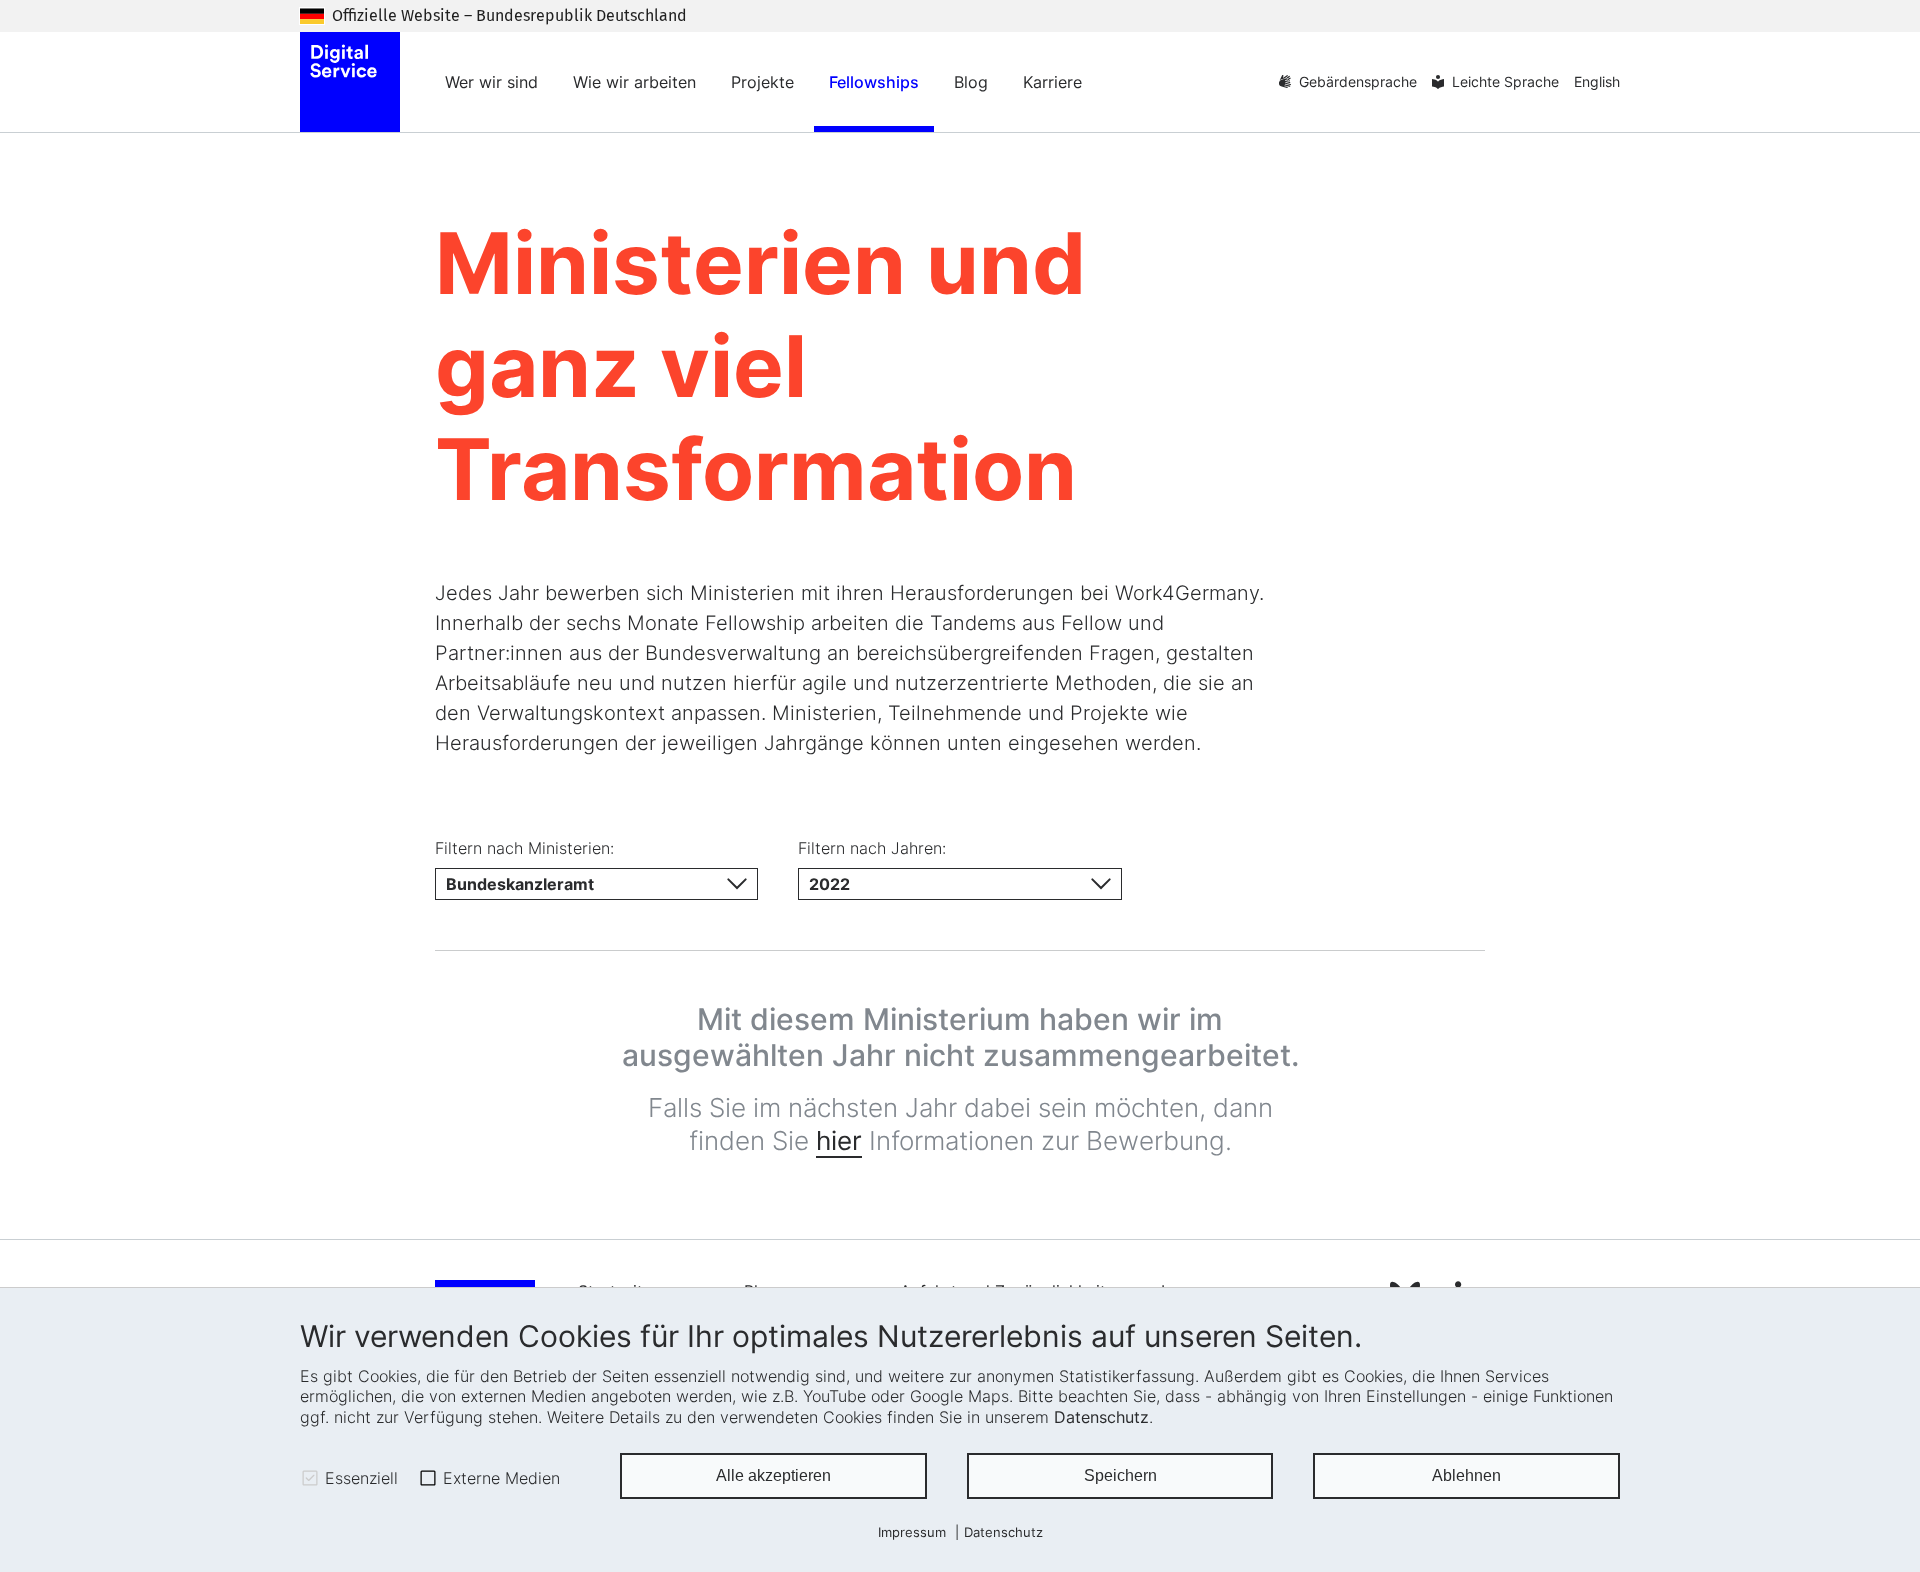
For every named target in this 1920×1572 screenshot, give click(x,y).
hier (839, 1140)
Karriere (1052, 82)
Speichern (1120, 1475)
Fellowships (874, 82)
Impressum (912, 1532)
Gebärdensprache (1358, 81)
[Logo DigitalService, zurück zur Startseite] (350, 82)
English (1597, 81)
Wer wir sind (491, 82)
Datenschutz (1101, 1417)
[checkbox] (310, 1478)
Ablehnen (1466, 1475)
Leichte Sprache (1505, 81)
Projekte (762, 82)
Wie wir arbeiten (634, 82)
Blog (971, 82)
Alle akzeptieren (773, 1475)
